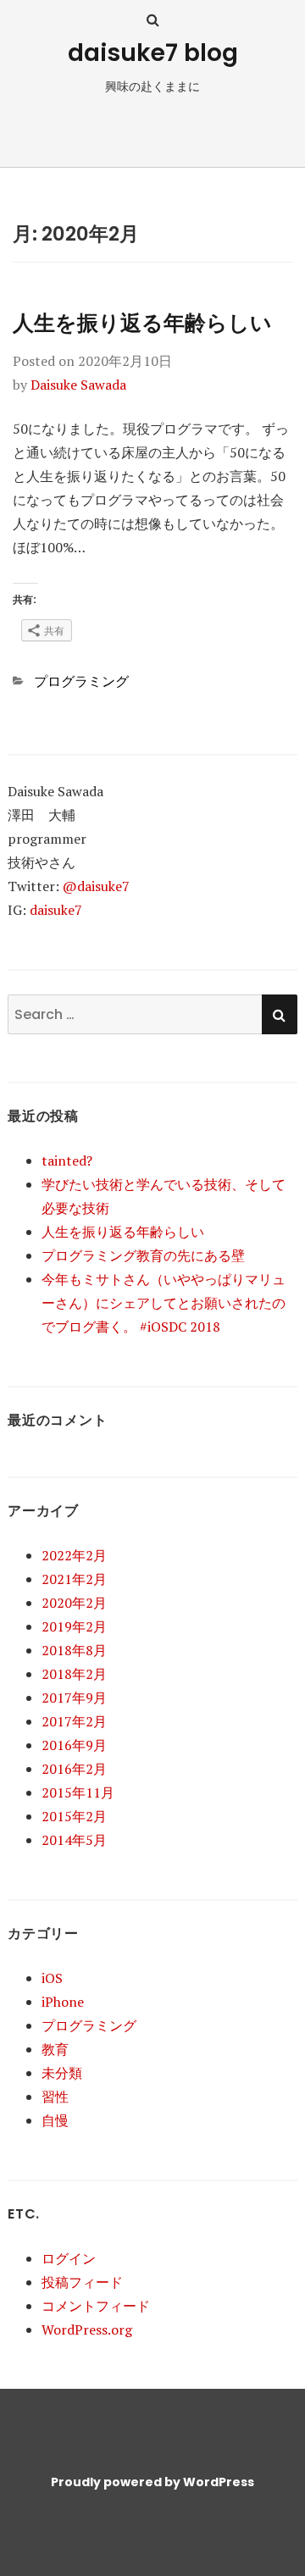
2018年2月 (74, 1674)
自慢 (55, 2120)
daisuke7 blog (153, 53)
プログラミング (81, 681)
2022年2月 (74, 1555)
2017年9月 (74, 1698)
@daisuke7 (96, 886)
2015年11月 (78, 1792)
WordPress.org (87, 2329)
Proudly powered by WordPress (152, 2482)
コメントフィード (96, 2306)
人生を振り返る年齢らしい (142, 323)
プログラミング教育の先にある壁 (143, 1255)
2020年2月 (74, 1603)
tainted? (67, 1161)
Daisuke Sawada (78, 385)
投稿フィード (82, 2282)
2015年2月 (74, 1816)
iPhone (63, 2002)
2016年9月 (74, 1745)
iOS (52, 1978)
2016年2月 (74, 1769)
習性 (55, 2097)
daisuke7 (56, 910)
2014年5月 (74, 1840)
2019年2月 (74, 1626)
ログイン (69, 2258)
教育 (55, 2049)
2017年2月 (74, 1721)
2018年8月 (74, 1650)
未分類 (62, 2073)
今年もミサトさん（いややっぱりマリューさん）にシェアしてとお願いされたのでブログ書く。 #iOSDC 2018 (164, 1303)
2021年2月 (74, 1579)
